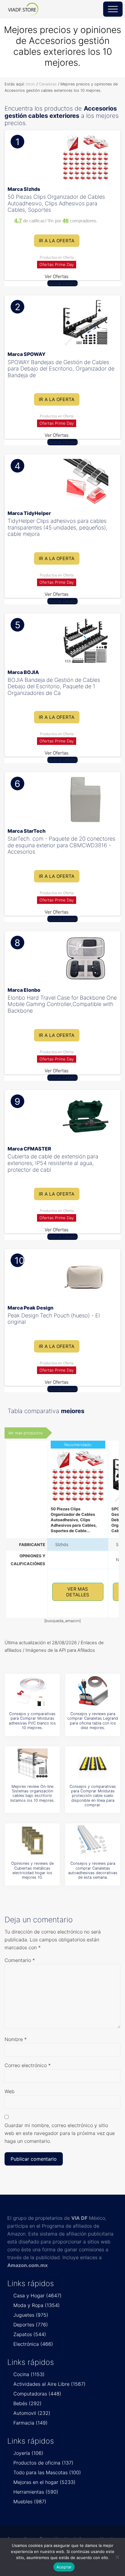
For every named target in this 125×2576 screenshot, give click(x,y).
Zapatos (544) (30, 2334)
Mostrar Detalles (62, 283)
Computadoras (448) (37, 2394)
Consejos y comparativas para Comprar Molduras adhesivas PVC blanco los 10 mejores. (32, 1721)
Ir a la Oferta (57, 241)
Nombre (16, 2039)
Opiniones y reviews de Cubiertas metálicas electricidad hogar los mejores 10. (32, 1870)
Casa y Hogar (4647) (37, 2295)
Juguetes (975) (31, 2315)
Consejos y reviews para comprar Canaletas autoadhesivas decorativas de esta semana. (93, 1870)
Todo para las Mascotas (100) (47, 2472)
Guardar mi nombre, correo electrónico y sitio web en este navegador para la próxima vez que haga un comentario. (60, 2133)
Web (10, 2091)
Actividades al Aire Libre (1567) (49, 2384)
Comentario (20, 1960)
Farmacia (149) (30, 2423)
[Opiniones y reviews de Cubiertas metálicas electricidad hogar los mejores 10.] (32, 1841)
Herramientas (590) (36, 2492)
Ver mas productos (25, 1433)
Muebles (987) (30, 2501)
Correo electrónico (28, 2065)
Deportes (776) (31, 2325)
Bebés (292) (27, 2403)
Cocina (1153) (29, 2374)
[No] (117, 2557)
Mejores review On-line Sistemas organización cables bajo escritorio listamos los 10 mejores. (32, 1793)
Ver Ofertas (57, 276)
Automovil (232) (32, 2413)
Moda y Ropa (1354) (37, 2305)
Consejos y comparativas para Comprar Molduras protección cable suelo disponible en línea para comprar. (93, 1796)
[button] (113, 9)
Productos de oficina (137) (43, 2463)
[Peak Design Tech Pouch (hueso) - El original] (86, 1276)
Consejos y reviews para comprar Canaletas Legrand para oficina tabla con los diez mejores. (93, 1721)
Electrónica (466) (33, 2344)
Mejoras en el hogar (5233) (44, 2482)
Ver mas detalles (78, 1592)
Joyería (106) (28, 2453)
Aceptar (64, 2567)
